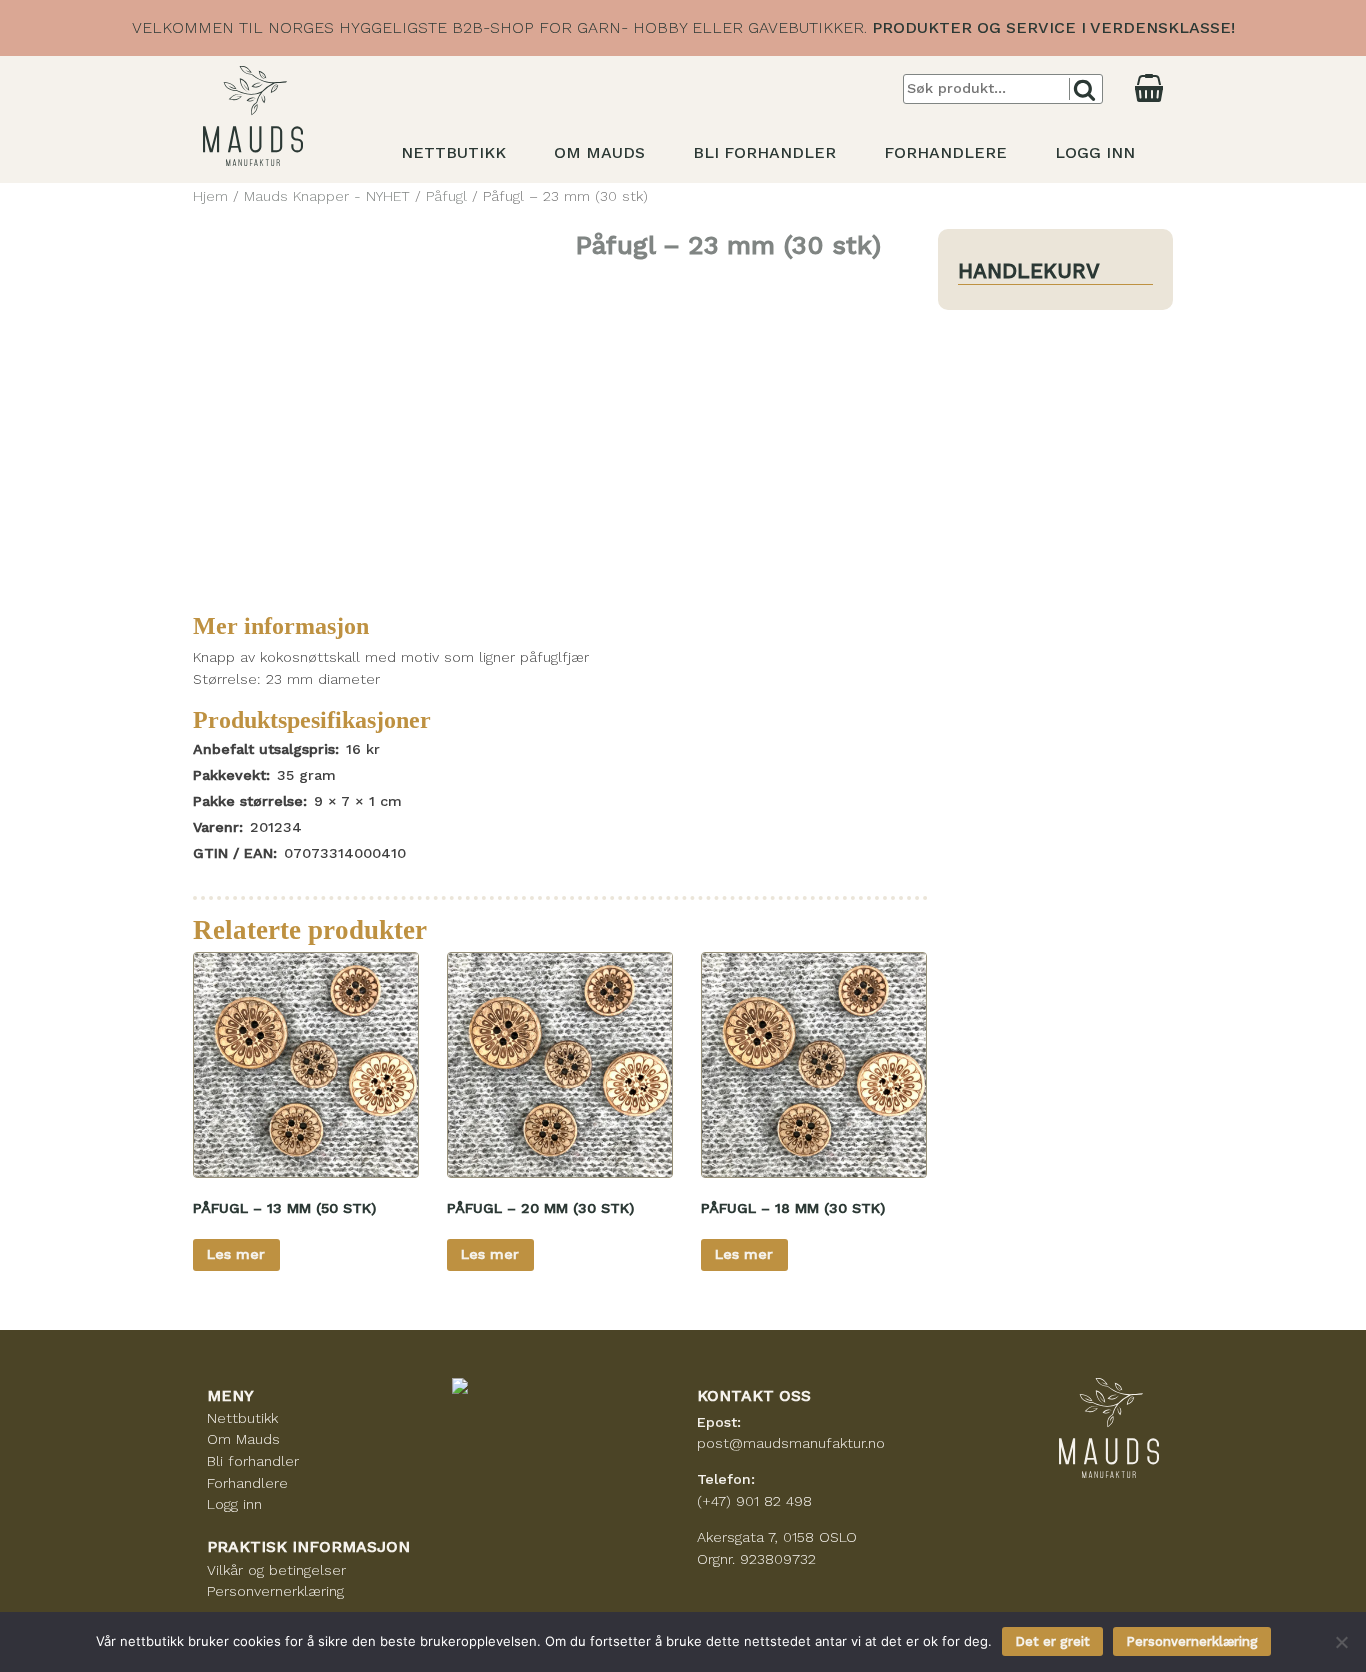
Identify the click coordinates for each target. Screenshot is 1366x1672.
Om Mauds (599, 152)
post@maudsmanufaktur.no (791, 1443)
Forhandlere (945, 152)
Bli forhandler (764, 152)
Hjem (210, 196)
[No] (1341, 1642)
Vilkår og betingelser (276, 1570)
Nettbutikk (453, 152)
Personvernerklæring (275, 1591)
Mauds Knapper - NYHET (327, 196)
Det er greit (1052, 1641)
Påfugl (446, 196)
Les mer (236, 1254)
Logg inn (1095, 152)
